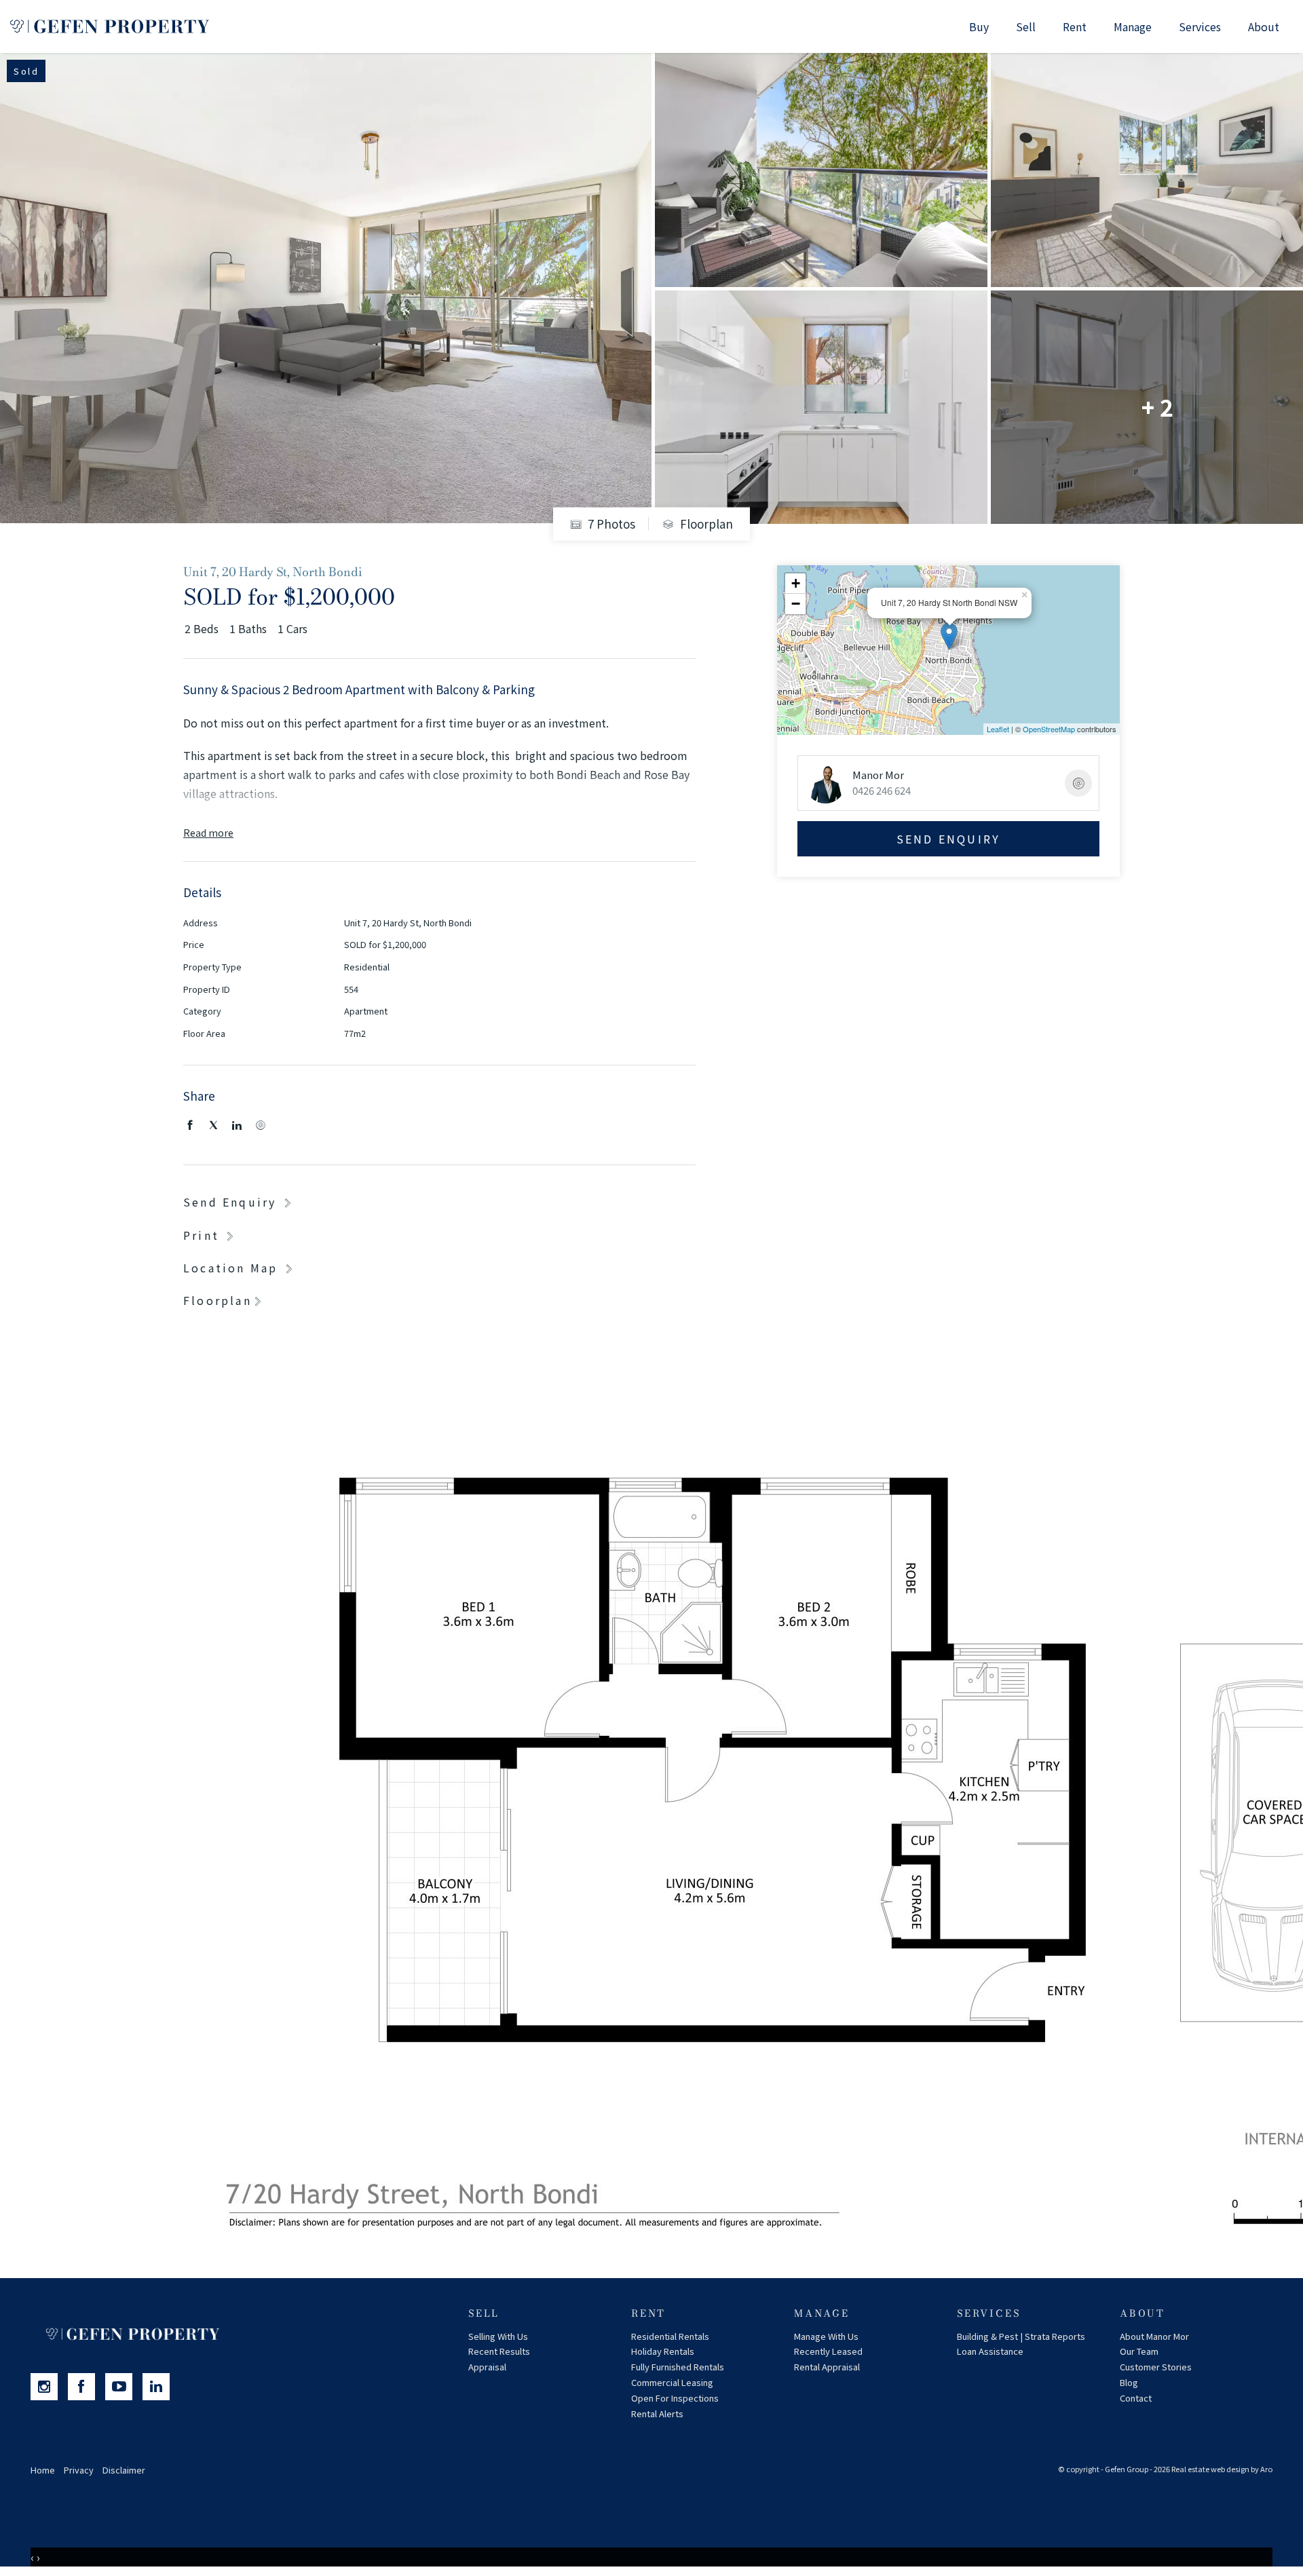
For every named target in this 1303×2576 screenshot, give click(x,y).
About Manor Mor (1154, 2336)
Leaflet (998, 729)
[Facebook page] (87, 2387)
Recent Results (499, 2351)
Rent (1075, 26)
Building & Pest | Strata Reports (1021, 2336)
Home (43, 2470)
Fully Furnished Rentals (678, 2367)
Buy (979, 26)
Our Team (1139, 2351)
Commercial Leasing (672, 2382)
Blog (1129, 2382)
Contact (1136, 2398)
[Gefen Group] (110, 26)
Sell (1026, 26)
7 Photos (610, 524)
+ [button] (796, 583)
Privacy (79, 2470)
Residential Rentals (670, 2336)
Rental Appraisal (827, 2367)
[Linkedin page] (159, 2387)
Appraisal (487, 2367)
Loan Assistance (990, 2351)
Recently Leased (828, 2351)
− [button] (796, 604)
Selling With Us (498, 2336)
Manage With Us (826, 2336)
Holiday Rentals (663, 2351)
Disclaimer (124, 2470)
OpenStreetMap (1049, 729)
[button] (210, 1235)
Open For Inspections (675, 2398)
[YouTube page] (124, 2387)
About (1264, 26)
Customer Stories (1156, 2367)
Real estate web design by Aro (1222, 2469)
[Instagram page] (49, 2387)
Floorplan (705, 524)
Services (1200, 26)
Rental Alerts (657, 2413)
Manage (1133, 26)
